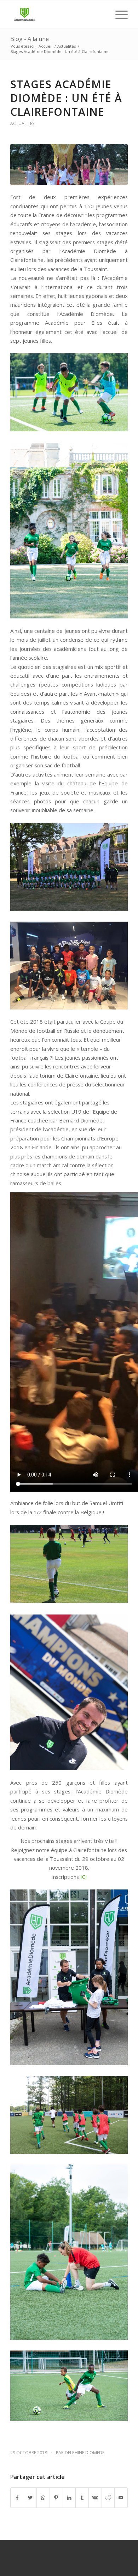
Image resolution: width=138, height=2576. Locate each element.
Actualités (22, 123)
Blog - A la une (30, 39)
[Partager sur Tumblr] (82, 2498)
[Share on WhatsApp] (43, 2498)
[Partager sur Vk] (95, 2498)
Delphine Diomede (85, 2453)
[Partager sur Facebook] (17, 2498)
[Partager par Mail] (121, 2498)
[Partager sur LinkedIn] (69, 2498)
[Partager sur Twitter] (30, 2498)
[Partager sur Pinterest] (56, 2498)
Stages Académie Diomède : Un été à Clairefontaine (66, 98)
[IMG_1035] (69, 164)
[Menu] (118, 14)
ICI (84, 1877)
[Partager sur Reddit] (108, 2498)
